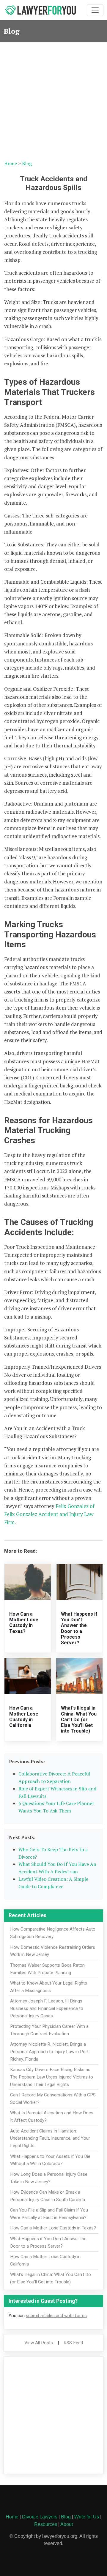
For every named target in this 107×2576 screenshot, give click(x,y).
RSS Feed (73, 2343)
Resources (46, 2524)
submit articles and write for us (56, 2316)
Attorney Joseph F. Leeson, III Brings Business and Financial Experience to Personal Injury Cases (47, 2008)
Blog (27, 163)
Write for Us (87, 2517)
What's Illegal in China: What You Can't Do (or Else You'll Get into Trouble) (79, 1719)
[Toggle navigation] (95, 10)
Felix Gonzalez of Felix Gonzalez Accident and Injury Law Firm (50, 1514)
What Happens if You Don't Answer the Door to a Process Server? (79, 1628)
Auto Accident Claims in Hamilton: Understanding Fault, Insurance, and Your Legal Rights (50, 2138)
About (67, 2524)
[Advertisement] (53, 99)
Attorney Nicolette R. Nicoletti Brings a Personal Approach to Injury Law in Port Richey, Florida (49, 2052)
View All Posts (39, 2343)
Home (11, 163)
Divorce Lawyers (40, 2517)
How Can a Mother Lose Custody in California (24, 1717)
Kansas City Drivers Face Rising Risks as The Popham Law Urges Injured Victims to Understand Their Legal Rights (52, 2077)
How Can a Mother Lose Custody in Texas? (24, 1623)
